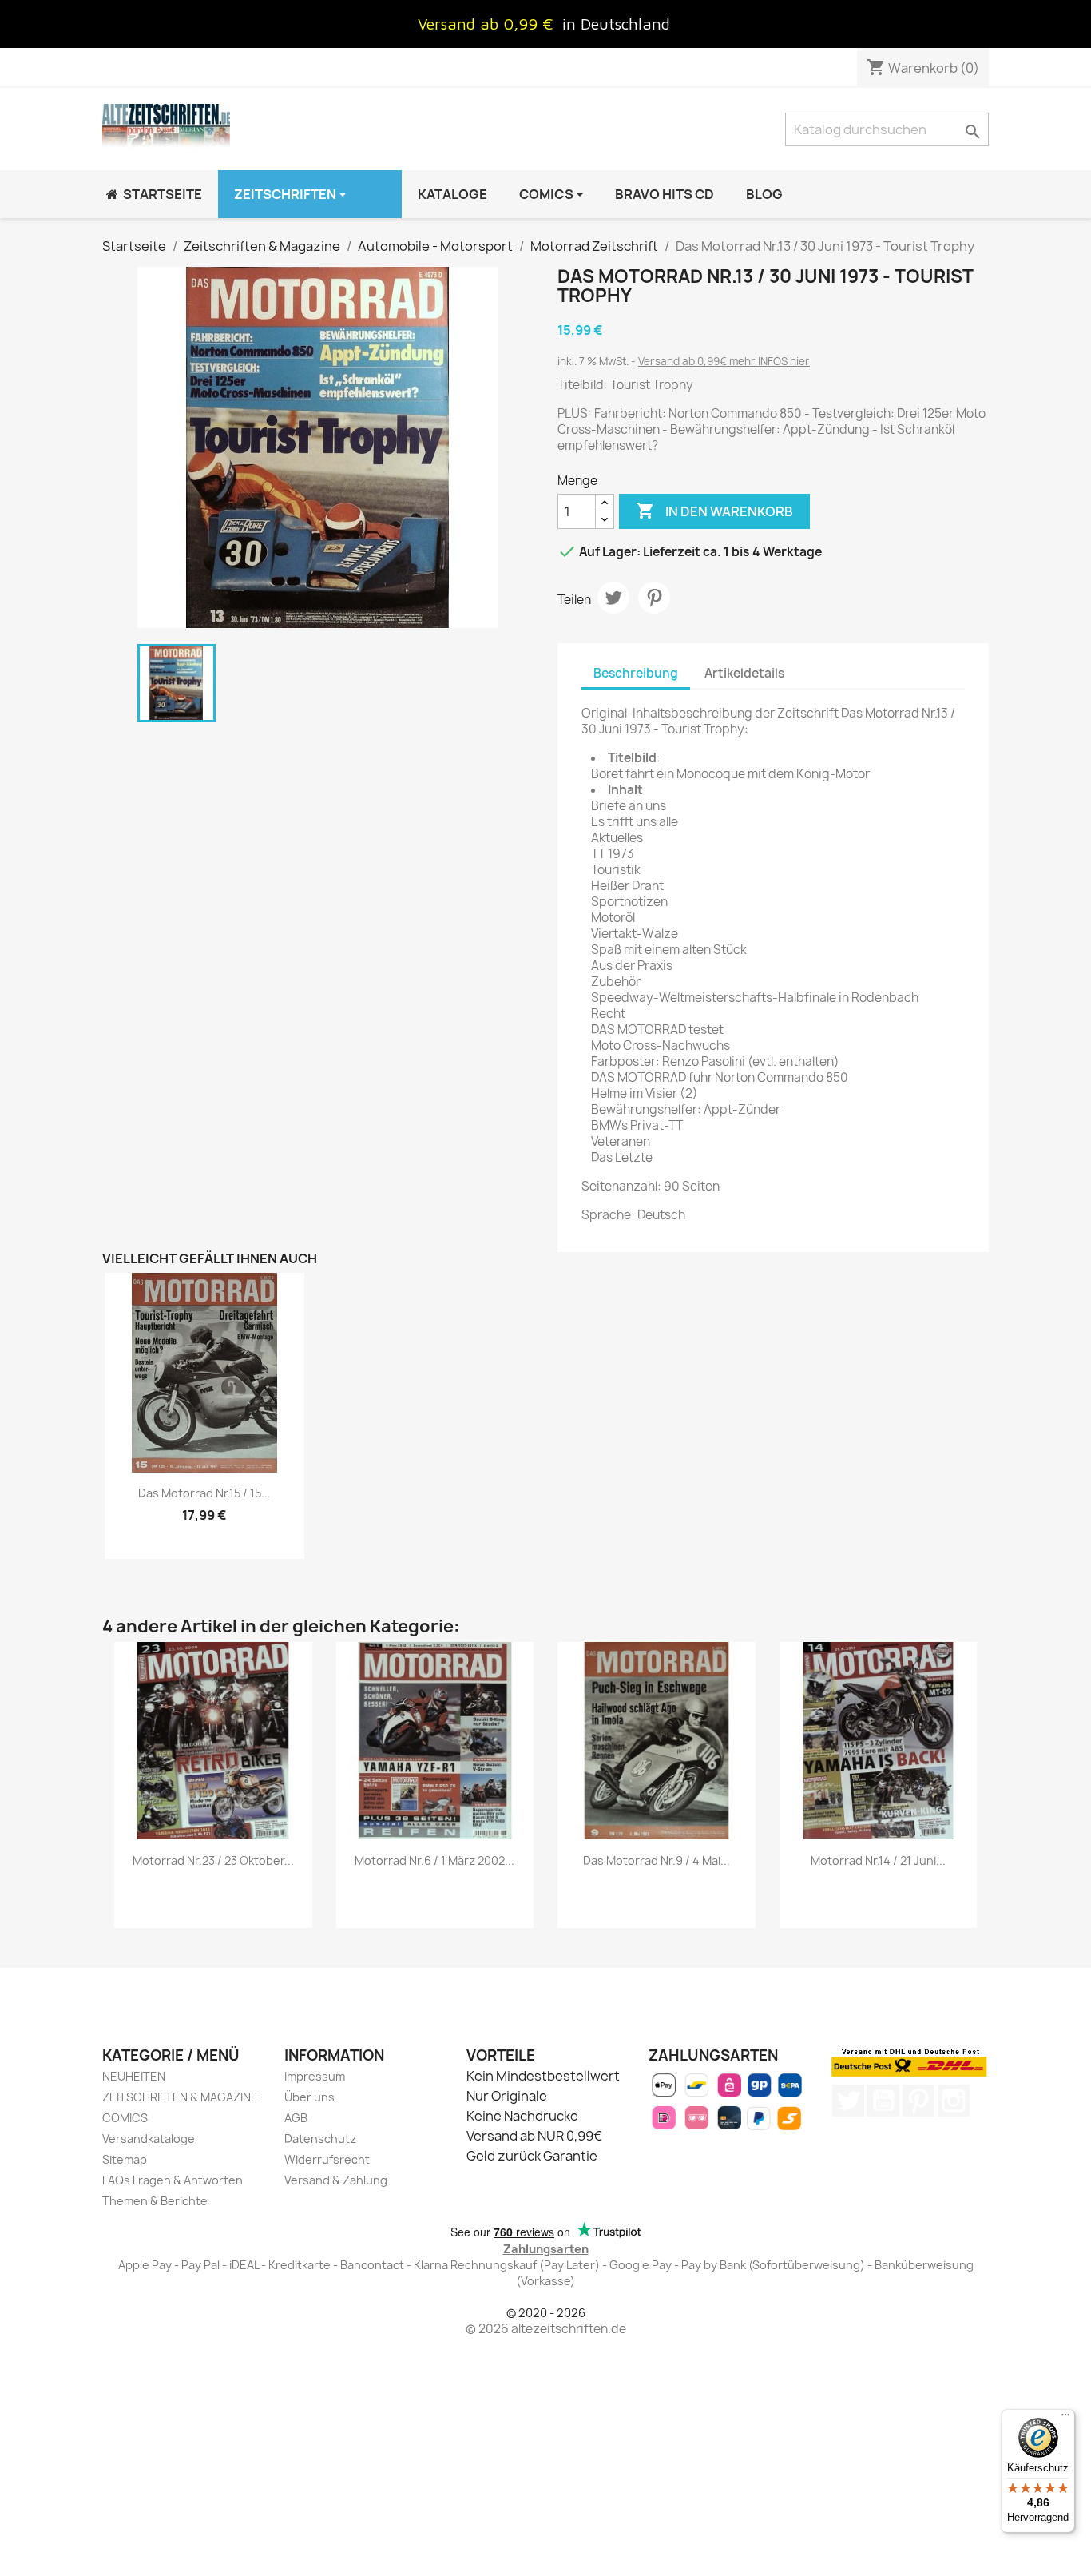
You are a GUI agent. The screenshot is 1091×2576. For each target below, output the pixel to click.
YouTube (883, 2101)
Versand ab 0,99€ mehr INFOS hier (724, 361)
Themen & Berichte (155, 2201)
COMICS (125, 2118)
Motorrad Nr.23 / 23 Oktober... (213, 1860)
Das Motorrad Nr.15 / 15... (204, 1493)
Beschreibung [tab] (636, 673)
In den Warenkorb (714, 511)
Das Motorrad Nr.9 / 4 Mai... (657, 1860)
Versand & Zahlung (336, 2180)
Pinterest (654, 598)
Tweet (613, 598)
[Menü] (1065, 2419)
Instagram (954, 2101)
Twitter (848, 2101)
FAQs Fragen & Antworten (173, 2180)
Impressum (315, 2076)
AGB (296, 2118)
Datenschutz (320, 2139)
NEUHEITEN (134, 2076)
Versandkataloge (149, 2139)
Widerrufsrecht (327, 2159)
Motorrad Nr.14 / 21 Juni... (878, 1860)
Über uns (309, 2097)
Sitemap (125, 2159)
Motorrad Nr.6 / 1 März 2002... (434, 1860)
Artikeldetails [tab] (744, 673)
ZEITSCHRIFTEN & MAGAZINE (180, 2097)
